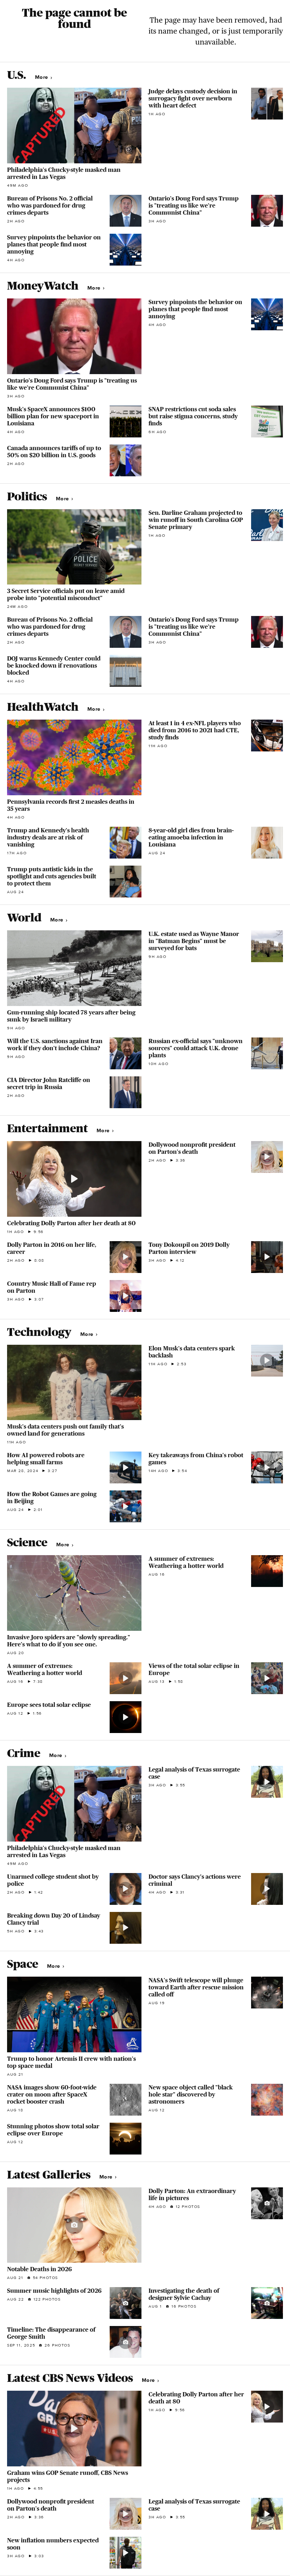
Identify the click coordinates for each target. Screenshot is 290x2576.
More (42, 77)
